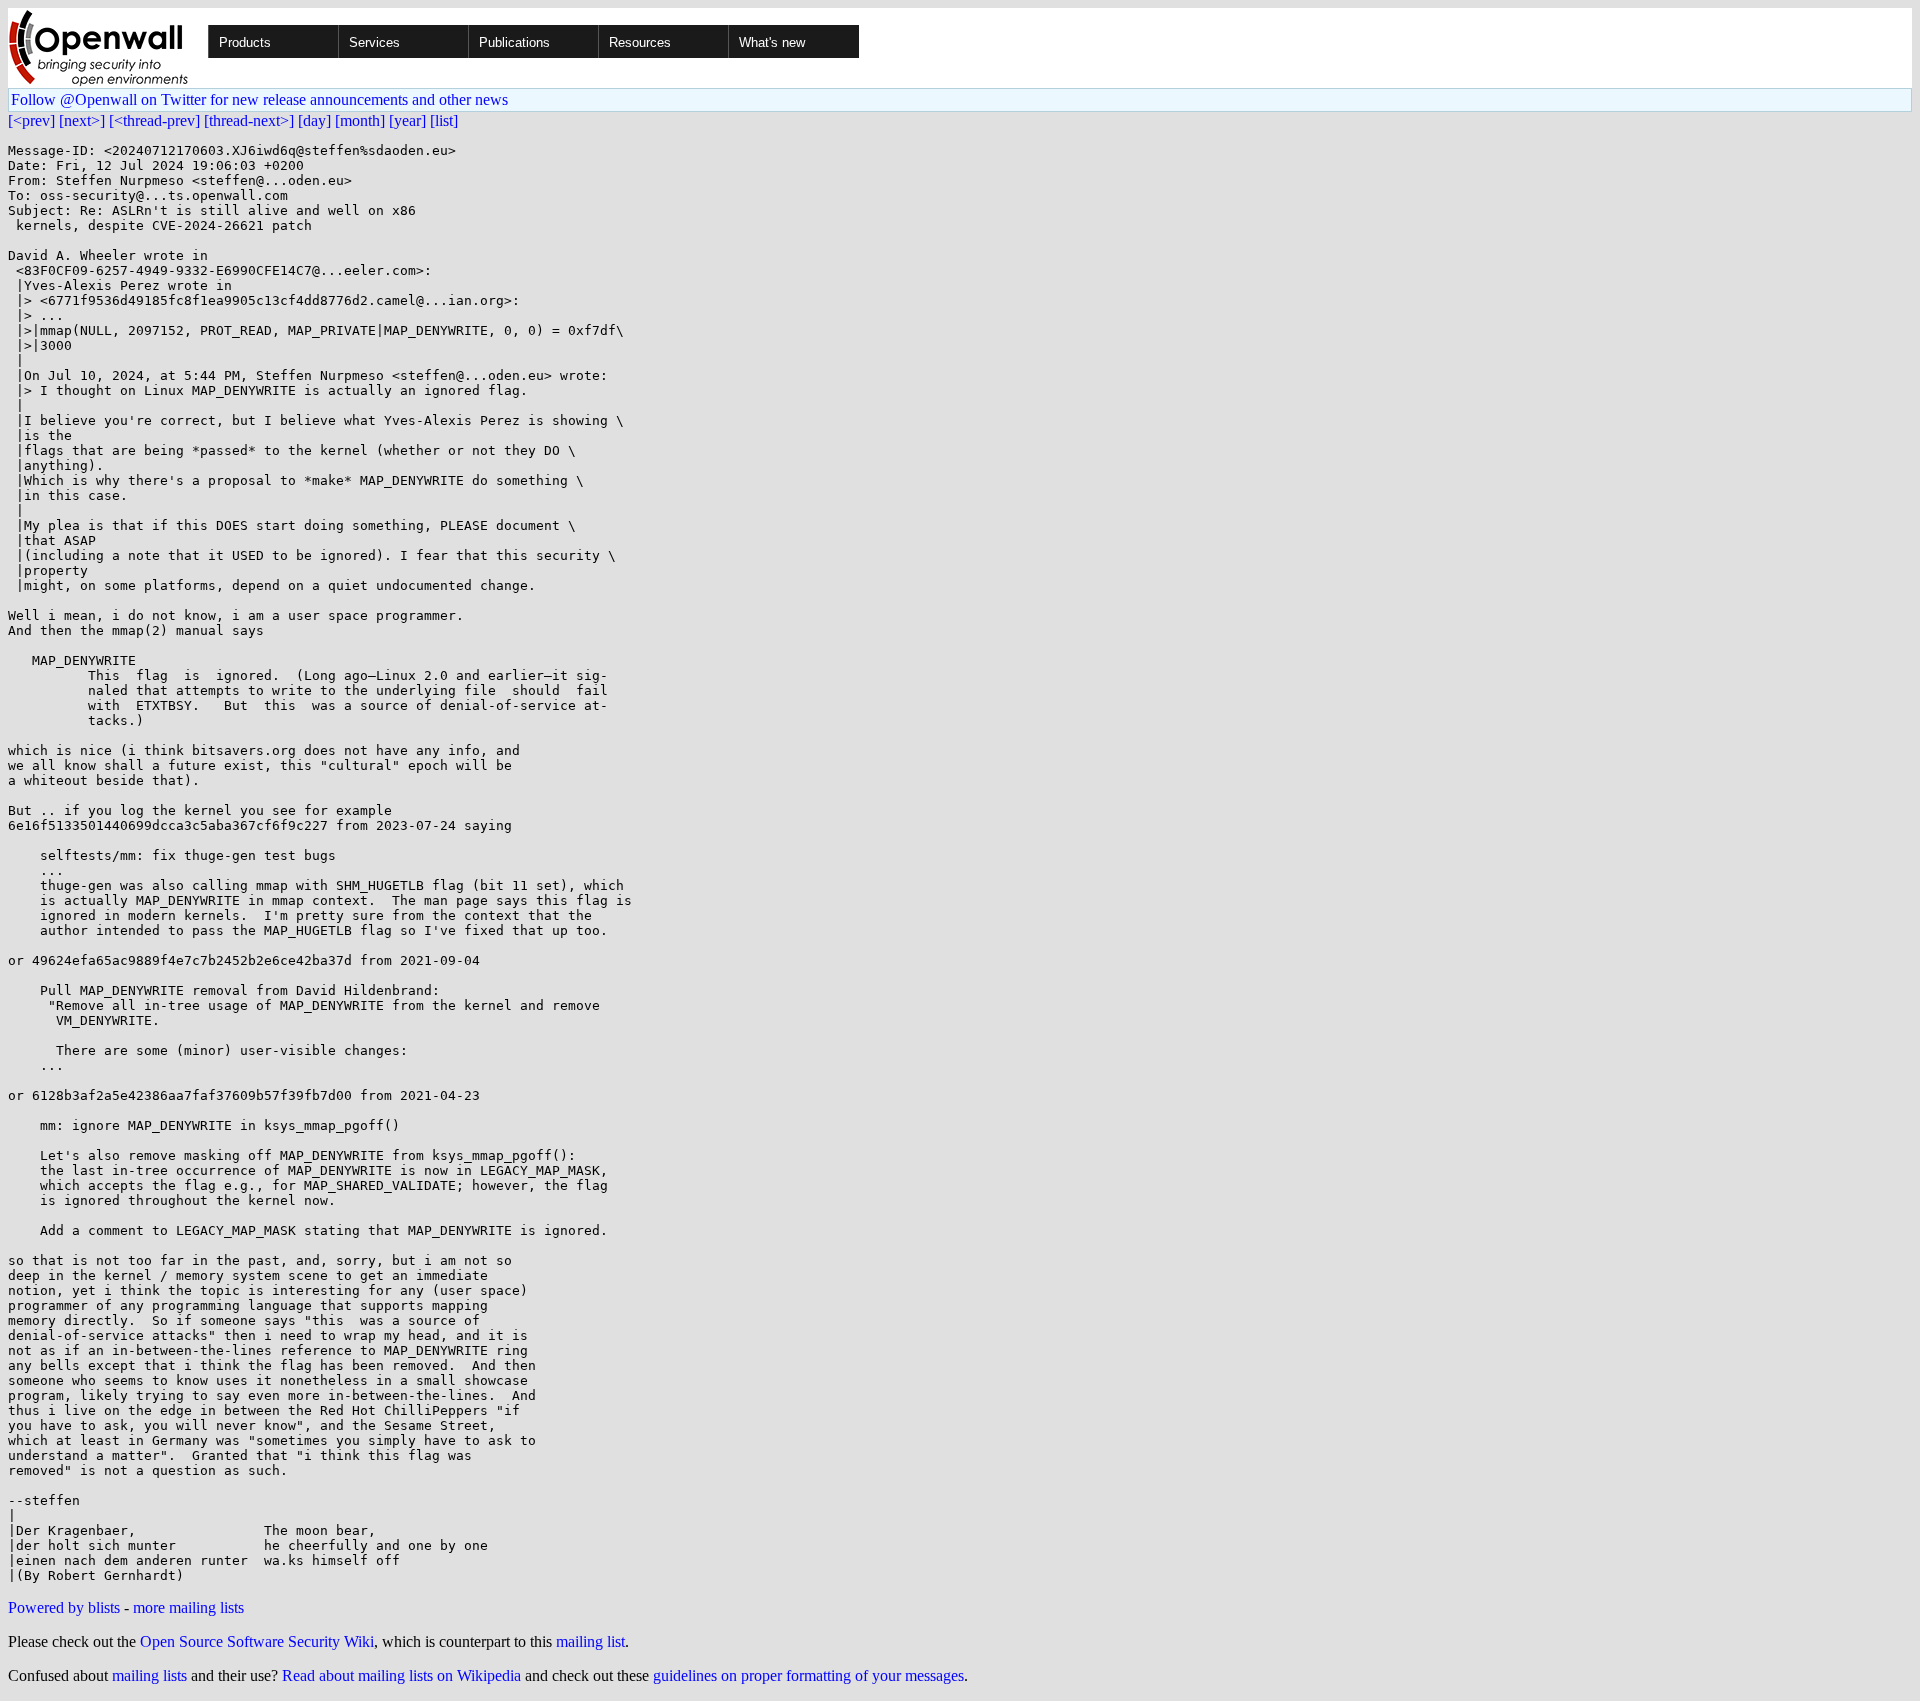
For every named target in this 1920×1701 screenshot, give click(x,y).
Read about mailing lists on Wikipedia (401, 1675)
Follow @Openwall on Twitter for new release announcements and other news (259, 99)
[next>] (82, 120)
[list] (444, 120)
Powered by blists (64, 1607)
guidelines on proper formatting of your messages (808, 1675)
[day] (314, 120)
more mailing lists (188, 1607)
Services (374, 42)
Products (245, 42)
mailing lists (149, 1675)
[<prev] (31, 120)
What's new (772, 42)
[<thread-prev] (154, 120)
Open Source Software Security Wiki (257, 1641)
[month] (360, 120)
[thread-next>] (249, 120)
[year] (407, 120)
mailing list (590, 1641)
